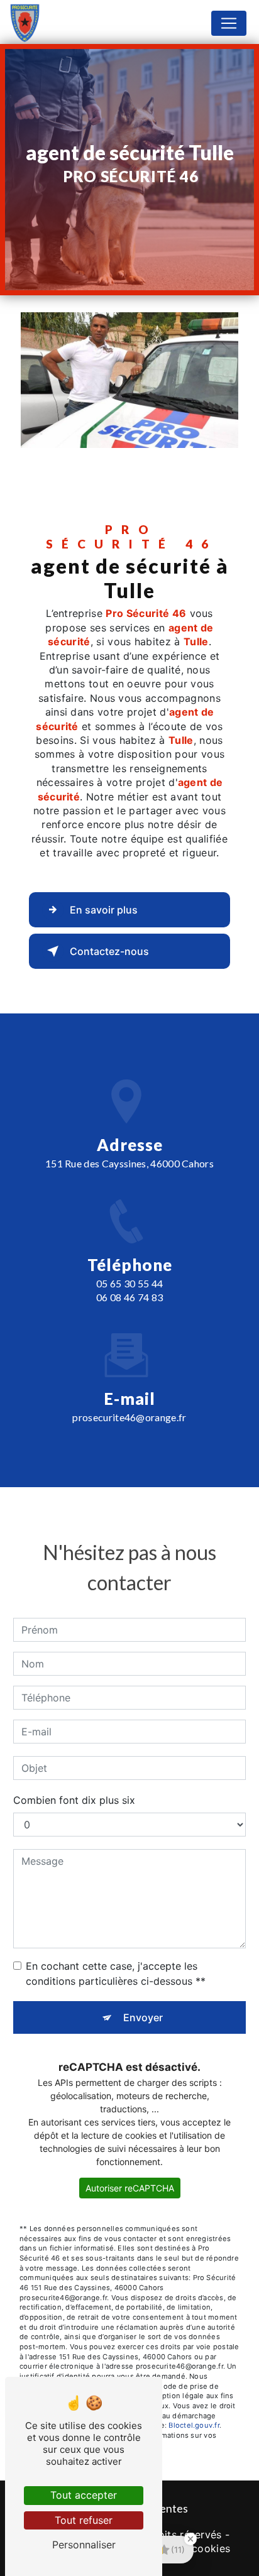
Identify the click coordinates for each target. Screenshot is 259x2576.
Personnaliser (84, 2545)
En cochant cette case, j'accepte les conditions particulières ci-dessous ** (116, 1973)
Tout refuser (84, 2520)
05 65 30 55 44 (129, 1283)
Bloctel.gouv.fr (194, 2425)
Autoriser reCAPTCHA (130, 2188)
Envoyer (143, 2017)
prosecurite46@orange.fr (129, 1417)
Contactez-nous (109, 951)
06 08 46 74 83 (129, 1297)
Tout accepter (84, 2495)
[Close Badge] (190, 2539)
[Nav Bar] (229, 23)
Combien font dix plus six (74, 1800)
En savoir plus (104, 910)
